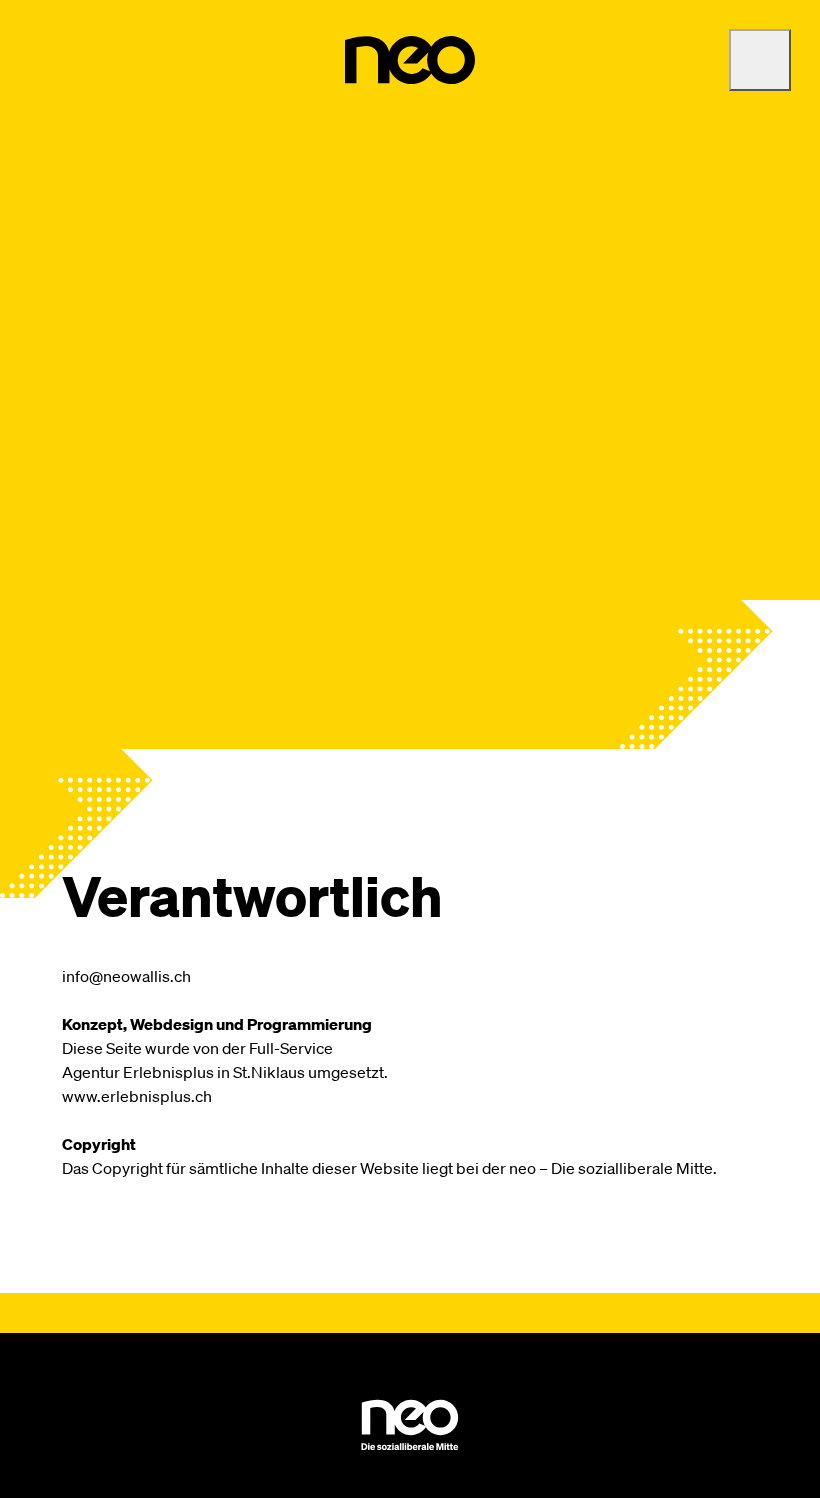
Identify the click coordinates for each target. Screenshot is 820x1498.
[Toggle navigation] (760, 60)
